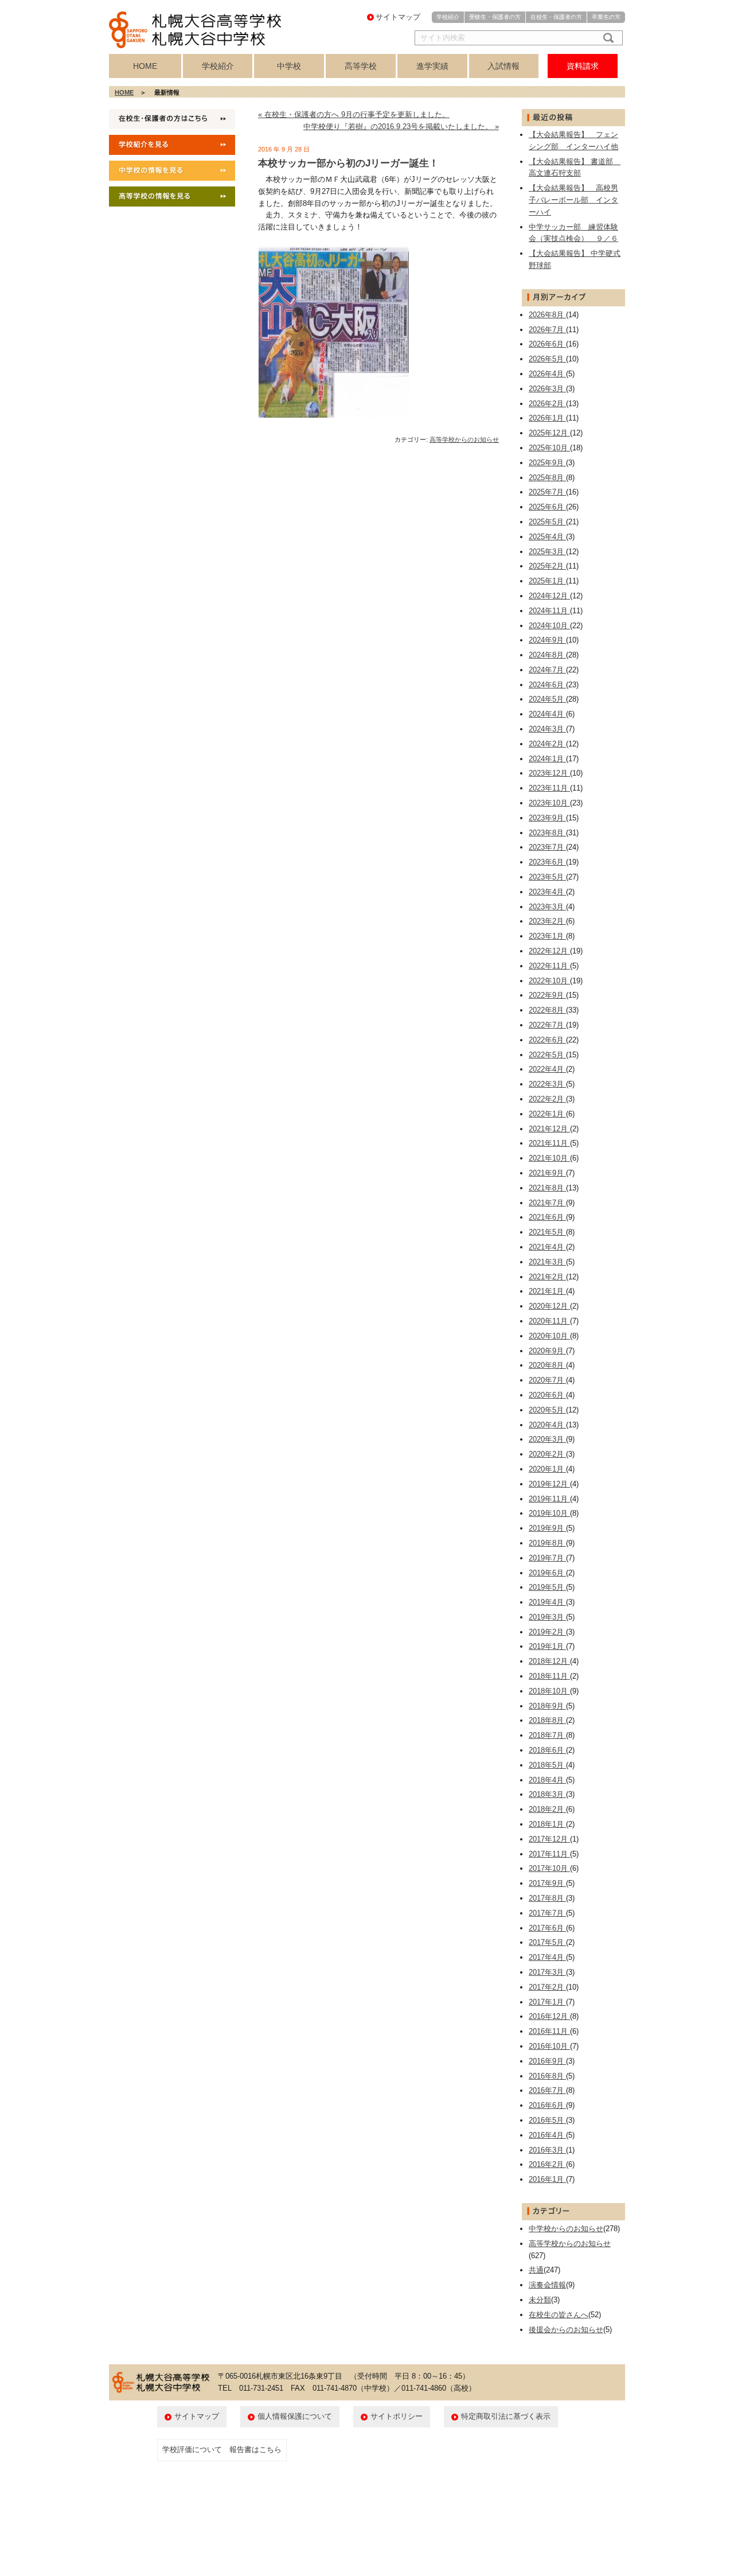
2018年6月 (547, 1750)
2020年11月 (549, 1321)
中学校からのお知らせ (566, 2229)
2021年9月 (547, 1173)
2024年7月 (547, 670)
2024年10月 (549, 626)
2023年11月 (549, 788)
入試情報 (503, 66)
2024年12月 (549, 596)
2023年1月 (547, 936)
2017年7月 (547, 1913)
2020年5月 (547, 1410)
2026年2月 (547, 404)
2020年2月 (547, 1454)
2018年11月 (549, 1676)
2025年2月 (547, 566)
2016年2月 (547, 2164)
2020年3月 (547, 1439)
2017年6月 (547, 1928)
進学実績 (432, 66)
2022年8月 (547, 1010)
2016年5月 (547, 2120)
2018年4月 (547, 1780)
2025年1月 (547, 581)
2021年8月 (547, 1188)
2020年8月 (547, 1365)
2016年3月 (547, 2150)
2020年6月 (547, 1395)
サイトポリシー (397, 2416)
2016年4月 (547, 2135)
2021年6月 (547, 1217)
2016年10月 (549, 2046)
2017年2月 (547, 1987)
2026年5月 (547, 359)
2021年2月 (547, 1277)
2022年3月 (547, 1084)
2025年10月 (549, 448)
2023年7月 (547, 847)
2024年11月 (549, 611)
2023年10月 (549, 803)
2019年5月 (547, 1587)
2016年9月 (547, 2061)
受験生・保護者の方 (495, 17)
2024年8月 (547, 655)
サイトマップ (398, 17)
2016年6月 (547, 2105)
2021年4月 (547, 1247)
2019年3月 (547, 1617)
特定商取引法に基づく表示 (506, 2416)
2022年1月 (547, 1114)
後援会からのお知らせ (566, 2330)
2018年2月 (547, 1809)
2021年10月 (549, 1158)
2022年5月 (547, 1055)
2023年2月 (547, 921)
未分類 (540, 2300)
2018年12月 (549, 1661)
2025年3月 (547, 552)
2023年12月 (549, 773)
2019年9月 (547, 1528)
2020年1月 (547, 1469)
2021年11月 (549, 1143)
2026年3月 (547, 389)
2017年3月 (547, 1972)
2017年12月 (549, 1839)
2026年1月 (547, 418)
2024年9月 (547, 640)
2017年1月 (547, 2002)
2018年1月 (547, 1824)
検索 (606, 38)
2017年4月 (547, 1957)
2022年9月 (547, 995)
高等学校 (361, 66)
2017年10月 (549, 1868)
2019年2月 (547, 1632)
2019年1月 (547, 1646)
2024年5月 (547, 699)
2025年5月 (547, 522)
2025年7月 (547, 492)
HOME (145, 66)
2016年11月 (549, 2031)
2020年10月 (549, 1336)
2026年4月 (547, 374)
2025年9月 (547, 463)
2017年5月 (547, 1942)
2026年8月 (547, 315)
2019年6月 (547, 1573)
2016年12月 (549, 2016)
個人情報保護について (295, 2416)
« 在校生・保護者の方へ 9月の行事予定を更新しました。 (354, 114)
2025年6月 (547, 507)
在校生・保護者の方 (556, 17)
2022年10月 (549, 981)
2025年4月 (547, 537)
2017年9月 (547, 1883)
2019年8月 (547, 1543)
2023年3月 (547, 907)
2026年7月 (547, 330)
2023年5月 (547, 877)
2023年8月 (547, 833)
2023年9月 (547, 818)
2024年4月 (547, 714)
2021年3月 (547, 1262)
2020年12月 (549, 1306)
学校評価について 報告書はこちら (222, 2449)
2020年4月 (547, 1425)
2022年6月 (547, 1040)
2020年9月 (547, 1351)
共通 (536, 2270)
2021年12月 (549, 1129)
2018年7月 (547, 1735)
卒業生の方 (606, 17)
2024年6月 (547, 685)
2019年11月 (549, 1499)
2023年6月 (547, 862)
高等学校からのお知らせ (464, 439)
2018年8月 (547, 1720)
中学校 (289, 66)
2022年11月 (549, 966)
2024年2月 (547, 744)
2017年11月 (549, 1854)
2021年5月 (547, 1232)
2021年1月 (547, 1291)
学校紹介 (448, 17)
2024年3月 (547, 729)
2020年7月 (547, 1380)
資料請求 (583, 66)
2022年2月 (547, 1099)
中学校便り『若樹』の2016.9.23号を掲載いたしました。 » (401, 127)
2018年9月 (547, 1706)
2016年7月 (547, 2090)
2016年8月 (547, 2076)
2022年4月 (547, 1069)
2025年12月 (549, 433)
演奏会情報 (547, 2285)
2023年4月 (547, 892)
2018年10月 (549, 1691)
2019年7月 (547, 1558)
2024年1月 (547, 759)
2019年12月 (549, 1484)
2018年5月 (547, 1765)
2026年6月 (547, 344)
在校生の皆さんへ (559, 2315)
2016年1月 (547, 2179)
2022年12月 (549, 951)
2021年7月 (547, 1203)
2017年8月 (547, 1898)
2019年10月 (549, 1513)
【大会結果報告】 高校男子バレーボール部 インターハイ (573, 200)
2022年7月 (547, 1025)
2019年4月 (547, 1602)
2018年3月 (547, 1794)
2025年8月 (547, 478)
